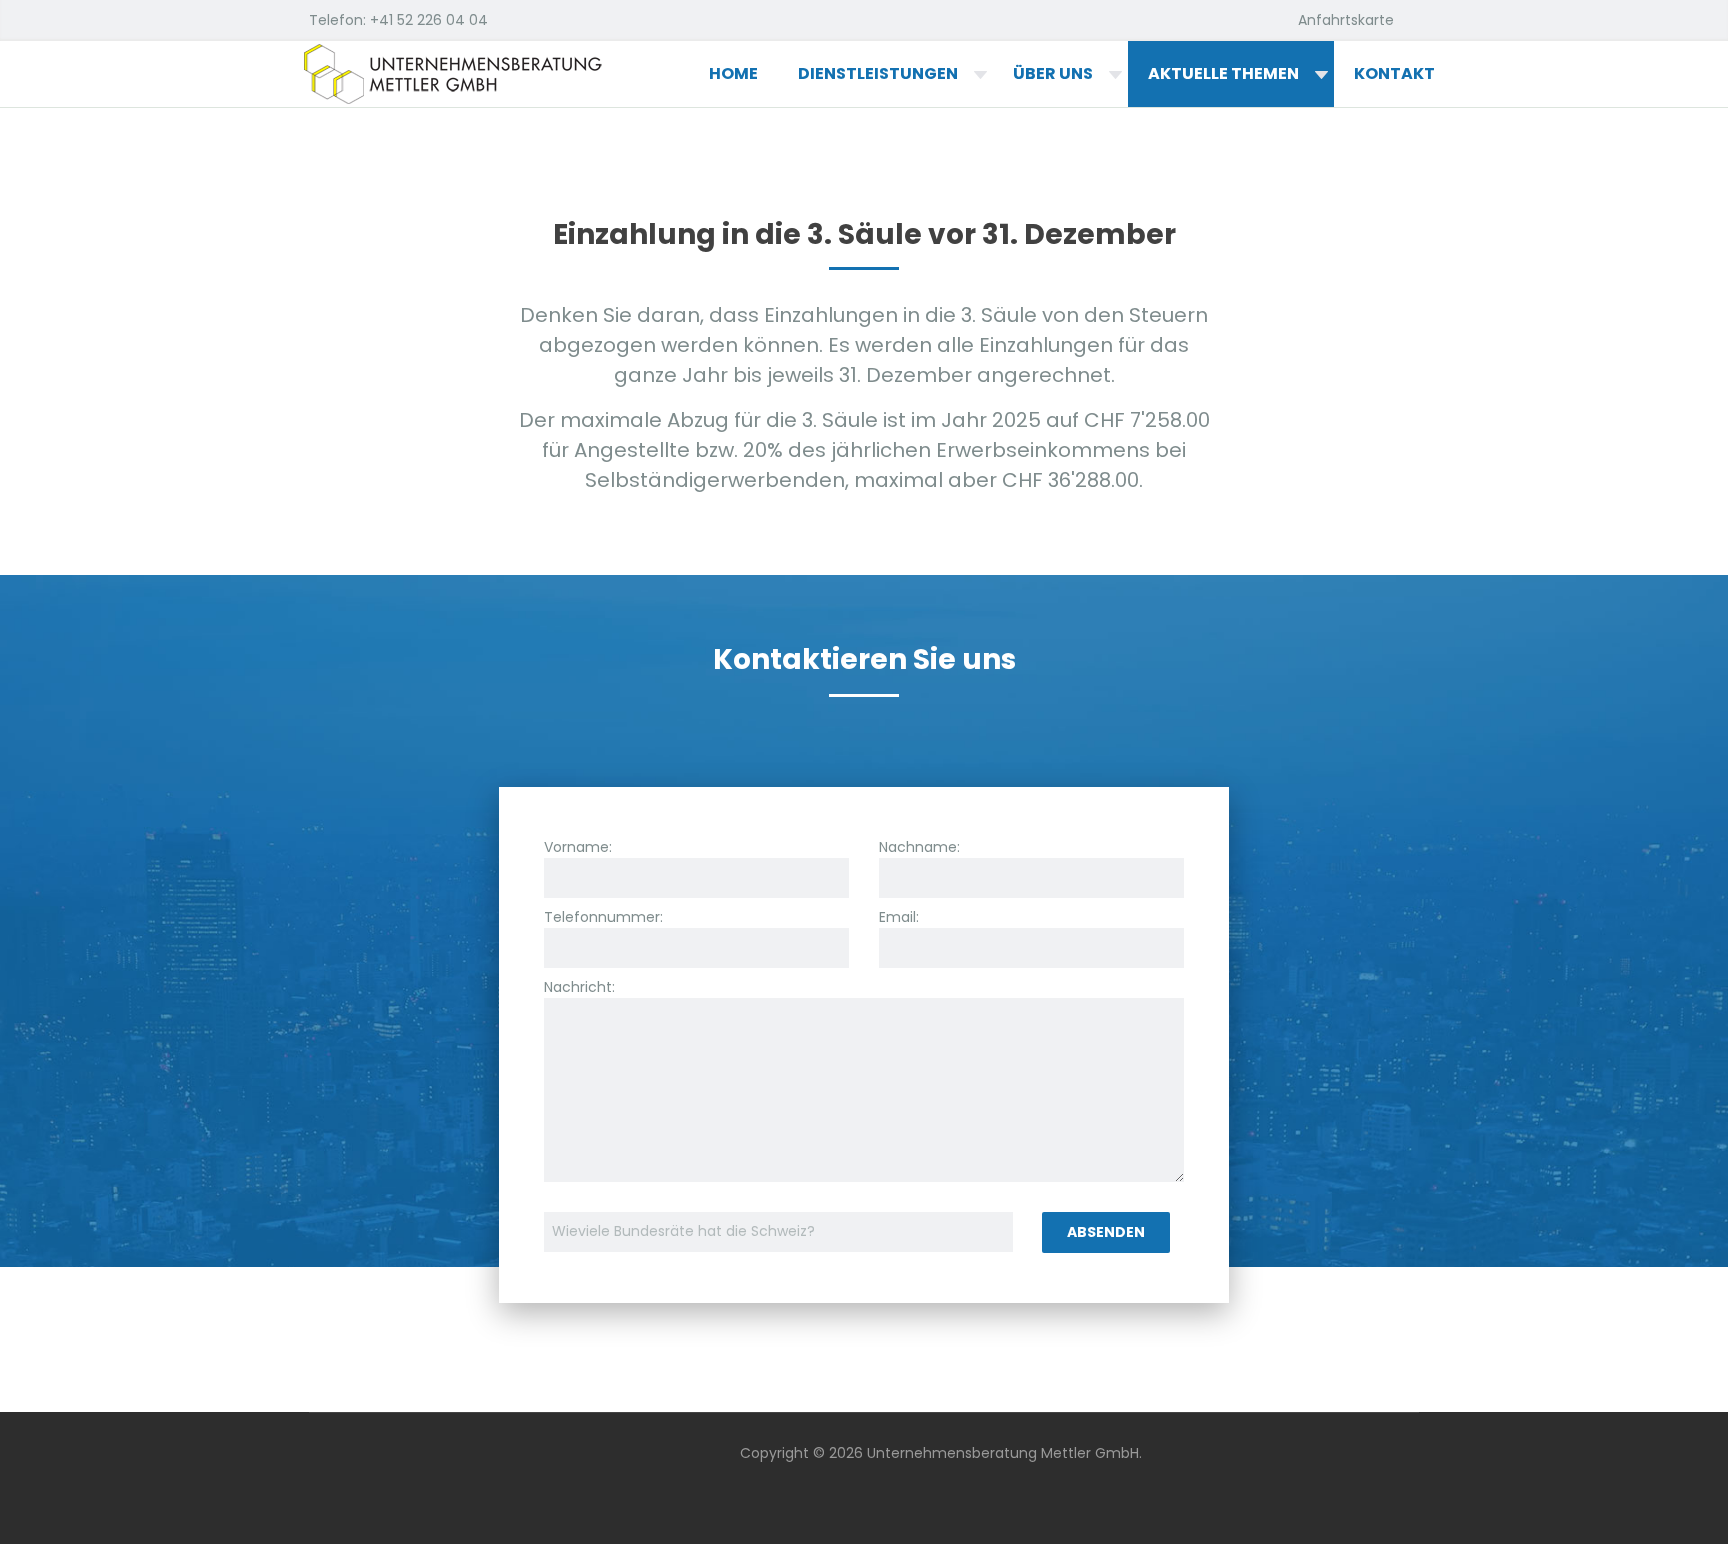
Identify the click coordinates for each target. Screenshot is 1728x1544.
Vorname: (578, 847)
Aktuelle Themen (1223, 73)
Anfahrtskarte (1346, 20)
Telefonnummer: (603, 917)
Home (733, 73)
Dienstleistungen (878, 73)
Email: (899, 917)
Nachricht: (579, 987)
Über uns (1053, 73)
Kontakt (1394, 73)
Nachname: (919, 847)
